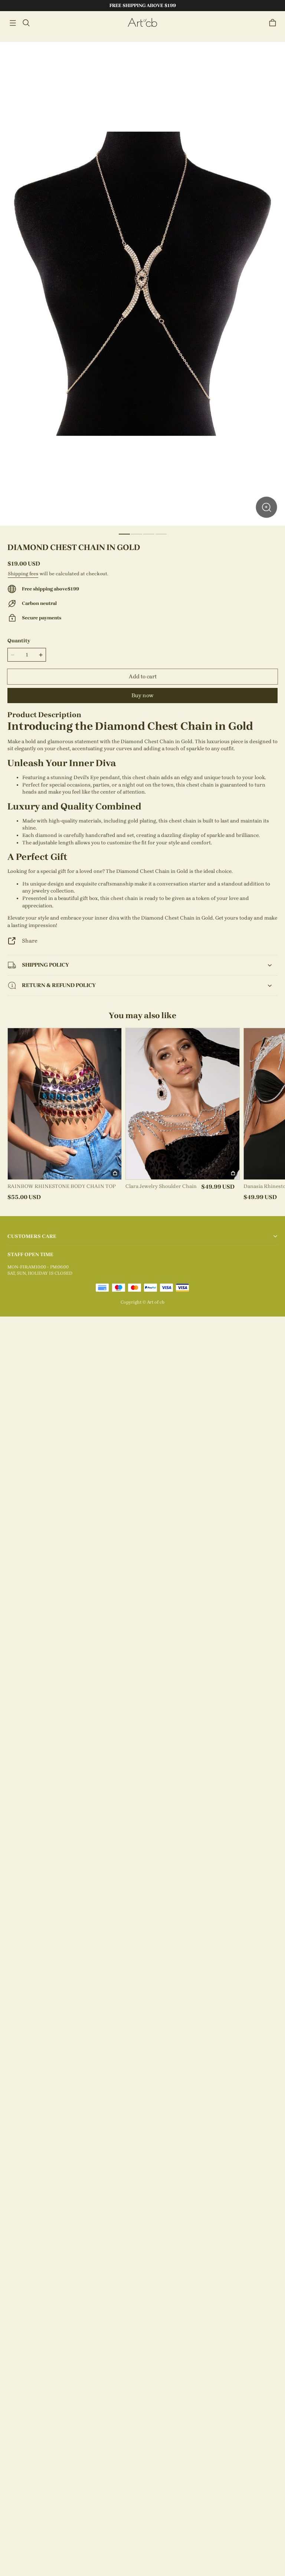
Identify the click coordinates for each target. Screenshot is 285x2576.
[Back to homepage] (142, 23)
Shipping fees (23, 574)
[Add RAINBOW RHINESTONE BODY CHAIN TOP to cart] (115, 1173)
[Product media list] (142, 284)
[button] (13, 23)
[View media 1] (124, 534)
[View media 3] (149, 534)
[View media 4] (161, 534)
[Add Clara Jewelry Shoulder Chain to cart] (233, 1173)
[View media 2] (137, 534)
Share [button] (30, 941)
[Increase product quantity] (41, 655)
